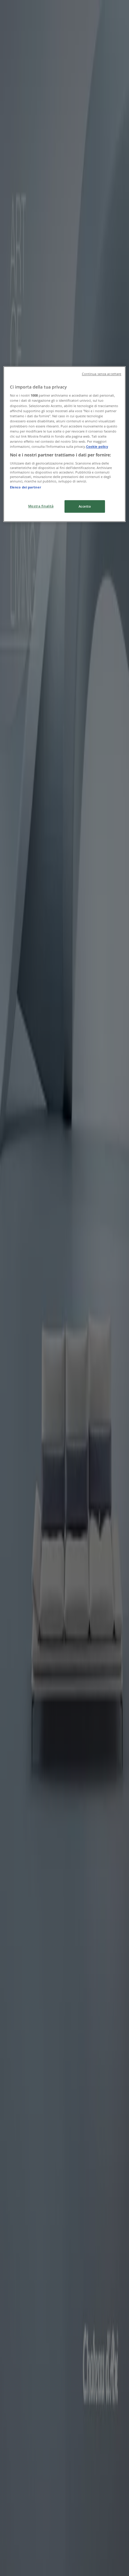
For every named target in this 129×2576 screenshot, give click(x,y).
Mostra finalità (41, 506)
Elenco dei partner (25, 487)
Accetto (85, 506)
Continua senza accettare (102, 374)
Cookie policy (97, 446)
